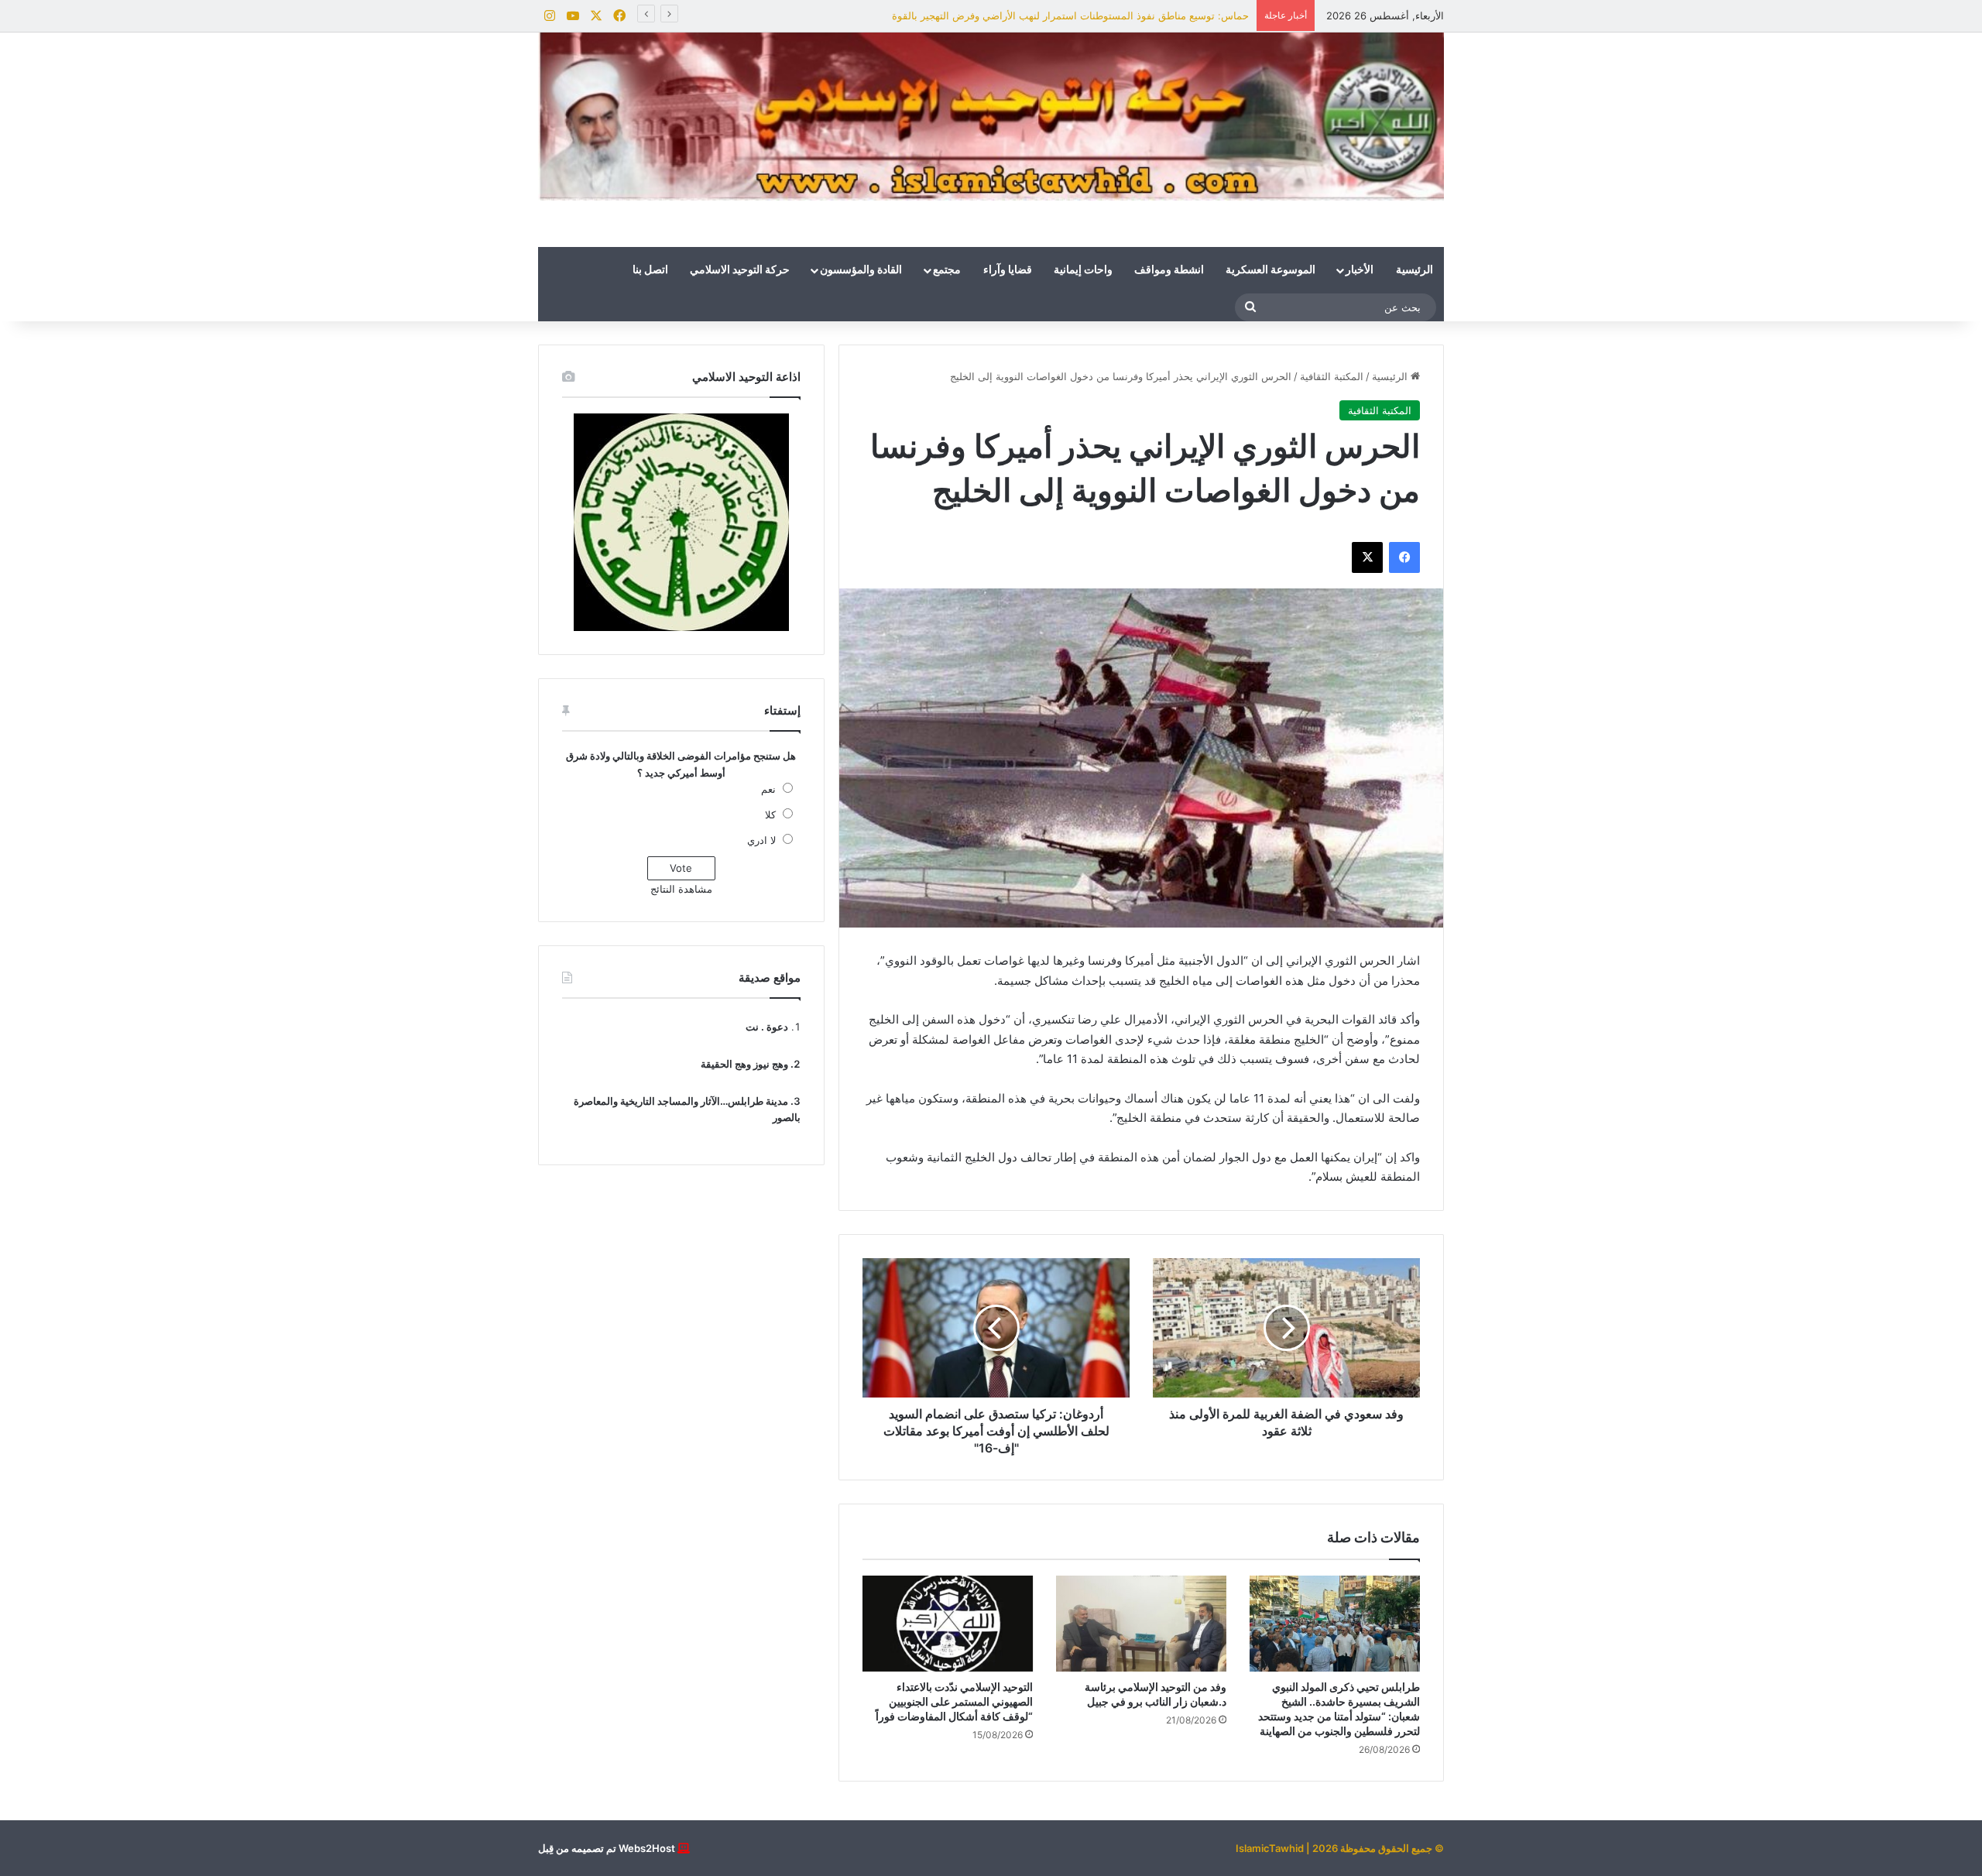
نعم (768, 789)
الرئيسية (1414, 270)
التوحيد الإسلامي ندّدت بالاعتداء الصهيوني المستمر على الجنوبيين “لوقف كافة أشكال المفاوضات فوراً (954, 1701)
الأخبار (1360, 270)
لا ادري (761, 840)
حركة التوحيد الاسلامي (740, 270)
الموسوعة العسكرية (1270, 270)
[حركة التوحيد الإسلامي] (991, 117)
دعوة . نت (767, 1027)
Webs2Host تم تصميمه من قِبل (607, 1848)
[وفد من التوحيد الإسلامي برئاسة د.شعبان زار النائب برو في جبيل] (1141, 1624)
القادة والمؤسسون (861, 270)
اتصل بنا (650, 270)
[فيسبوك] (1404, 557)
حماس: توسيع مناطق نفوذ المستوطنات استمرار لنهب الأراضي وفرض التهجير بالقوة (1070, 15)
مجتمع (947, 270)
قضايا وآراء (1008, 270)
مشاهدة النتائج (681, 889)
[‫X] (1367, 557)
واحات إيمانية (1083, 270)
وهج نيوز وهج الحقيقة (744, 1064)
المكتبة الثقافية (1332, 376)
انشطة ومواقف (1169, 270)
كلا (770, 815)
